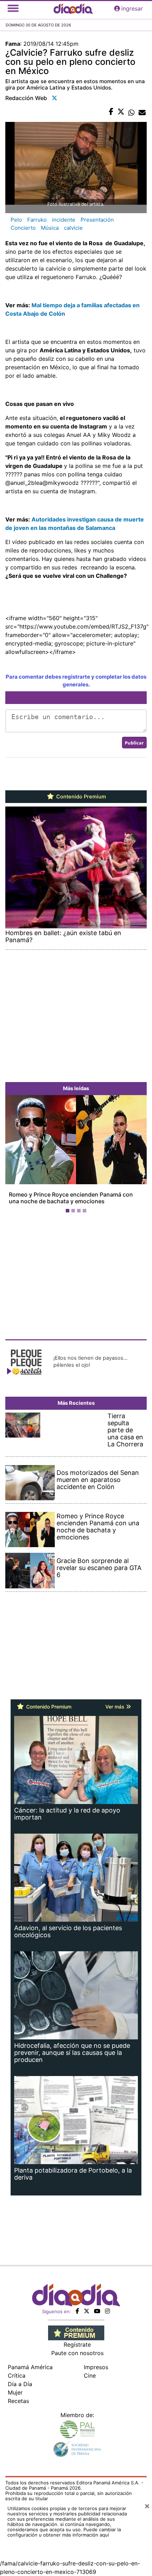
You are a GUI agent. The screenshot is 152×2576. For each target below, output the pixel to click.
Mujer (15, 2392)
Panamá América (30, 2367)
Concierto (23, 228)
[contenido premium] (76, 2333)
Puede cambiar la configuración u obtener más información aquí (64, 2532)
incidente (64, 220)
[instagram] (107, 2311)
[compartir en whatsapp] (131, 112)
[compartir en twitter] (121, 112)
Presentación (97, 220)
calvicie (73, 228)
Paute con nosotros (77, 2353)
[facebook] (77, 2311)
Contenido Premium (80, 797)
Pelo (16, 220)
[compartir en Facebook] (111, 112)
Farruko (37, 220)
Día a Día (20, 2384)
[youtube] (97, 2311)
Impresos (96, 2367)
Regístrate (77, 2345)
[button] (16, 1156)
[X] (87, 2311)
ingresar (132, 8)
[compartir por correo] (142, 112)
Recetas (18, 2401)
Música (50, 228)
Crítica (17, 2376)
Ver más (116, 1707)
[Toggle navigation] (13, 8)
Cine (90, 2376)
